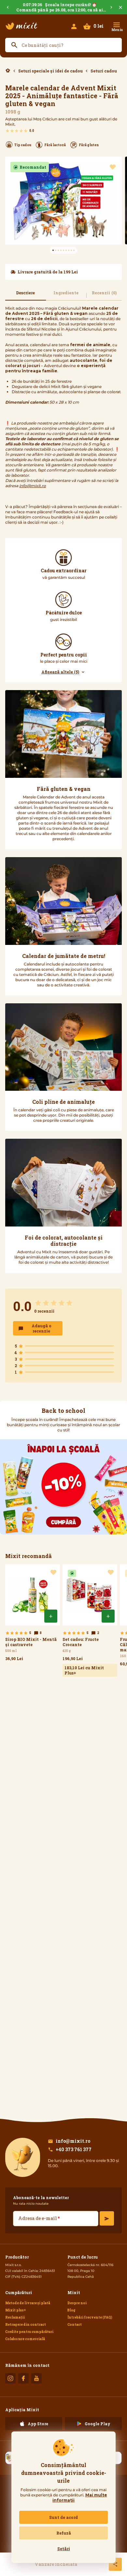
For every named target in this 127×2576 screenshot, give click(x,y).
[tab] (26, 295)
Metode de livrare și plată (28, 2303)
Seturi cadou (104, 71)
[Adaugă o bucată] (51, 1616)
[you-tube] (36, 2378)
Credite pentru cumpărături (29, 2332)
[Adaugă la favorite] (113, 167)
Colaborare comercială (25, 2339)
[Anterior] (8, 7)
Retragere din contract (26, 2325)
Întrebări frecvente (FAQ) (90, 2317)
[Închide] (120, 7)
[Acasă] (8, 71)
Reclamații (15, 2317)
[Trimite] (107, 2218)
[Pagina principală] (21, 26)
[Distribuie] (115, 2564)
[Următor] (111, 7)
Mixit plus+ (16, 2310)
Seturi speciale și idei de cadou (50, 71)
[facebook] (23, 2378)
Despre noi (77, 2303)
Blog (71, 2310)
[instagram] (10, 2378)
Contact (75, 2325)
